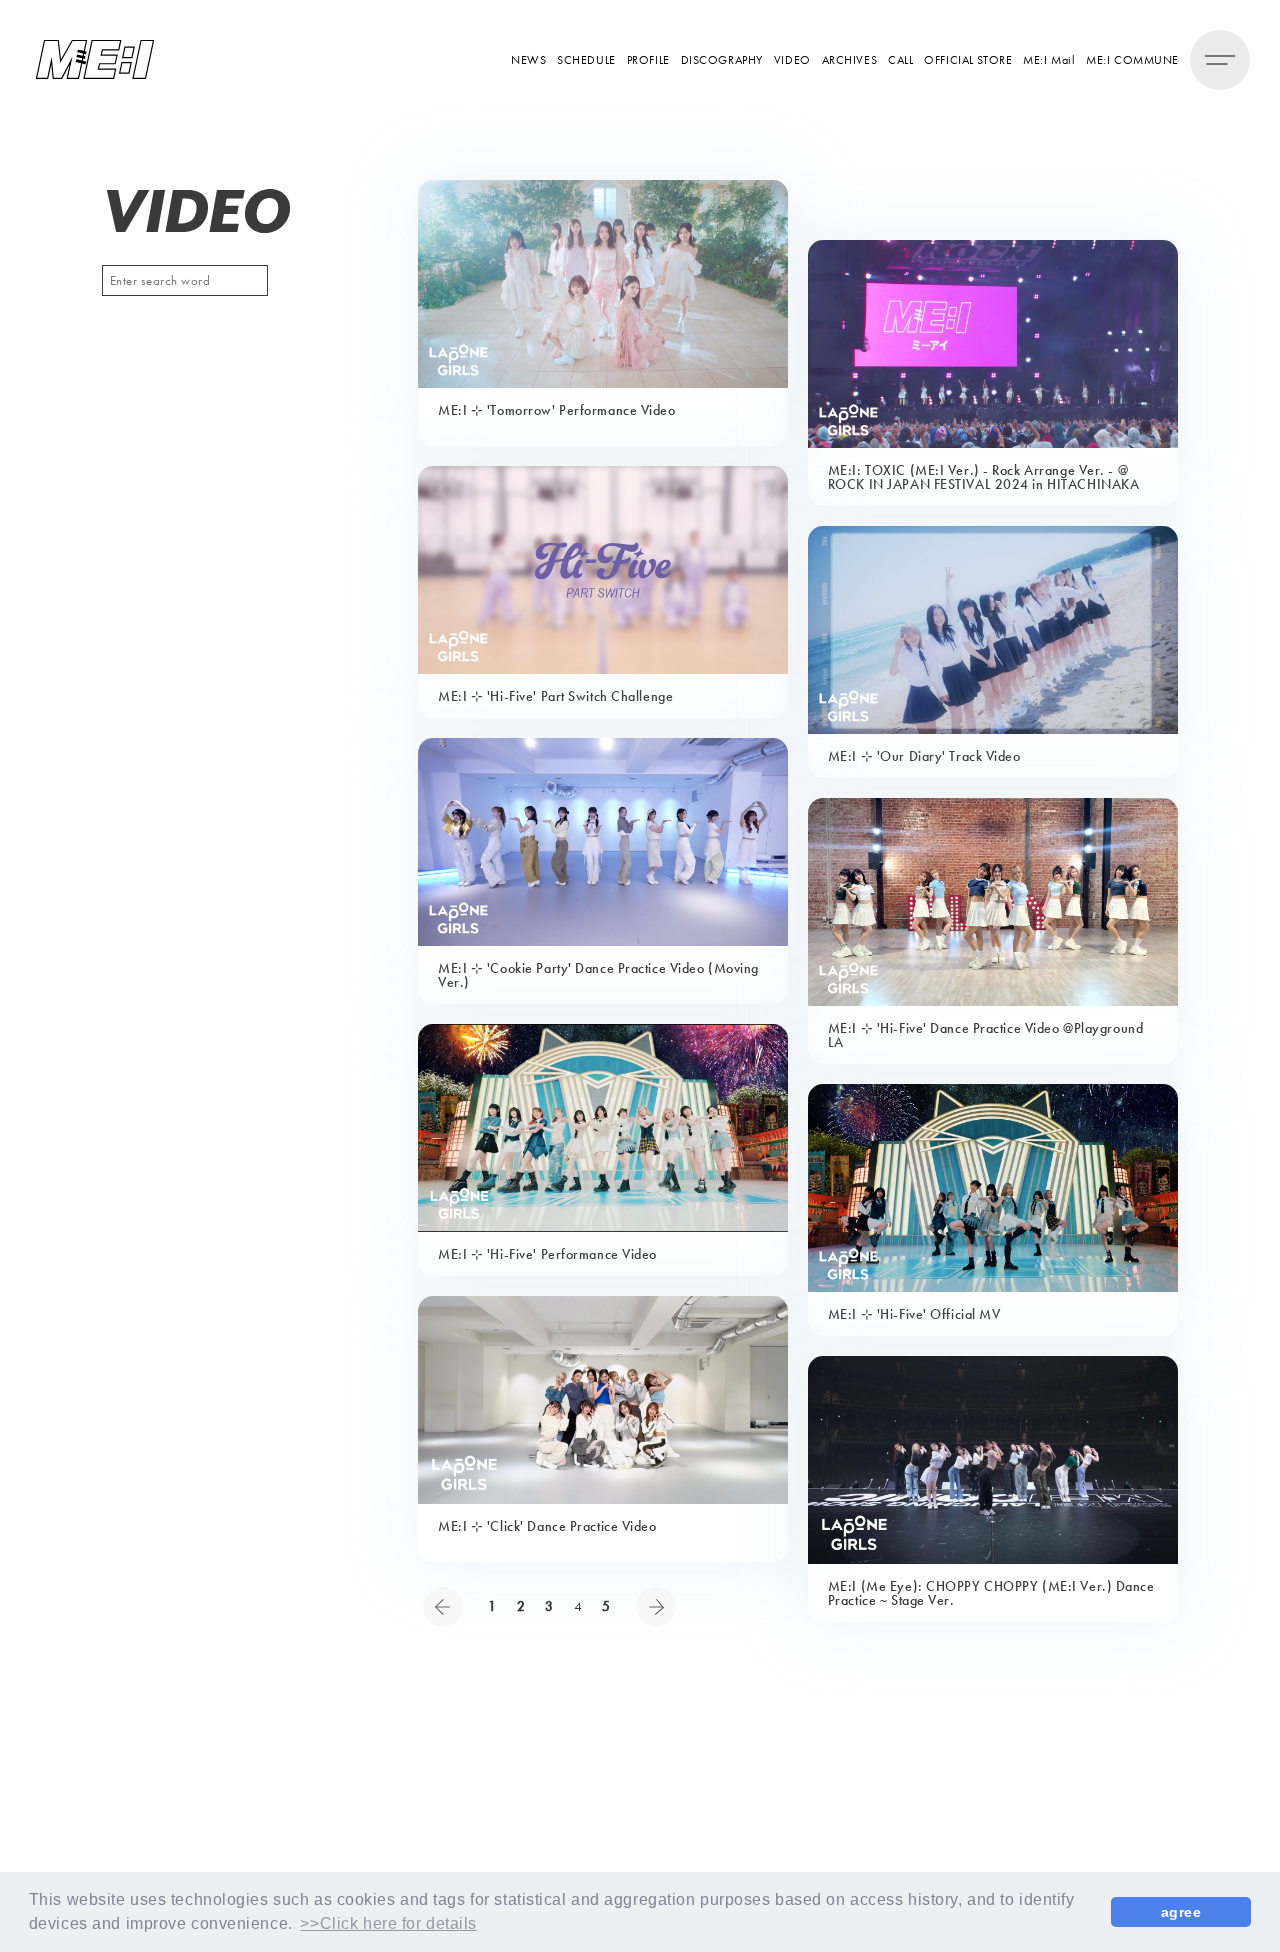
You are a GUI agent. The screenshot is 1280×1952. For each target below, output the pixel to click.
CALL (900, 60)
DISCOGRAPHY (722, 60)
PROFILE (648, 60)
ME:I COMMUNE (1132, 60)
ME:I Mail (1049, 60)
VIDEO (792, 60)
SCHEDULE (586, 60)
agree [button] (1181, 1912)
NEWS (528, 60)
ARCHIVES (849, 60)
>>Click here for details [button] (388, 1923)
